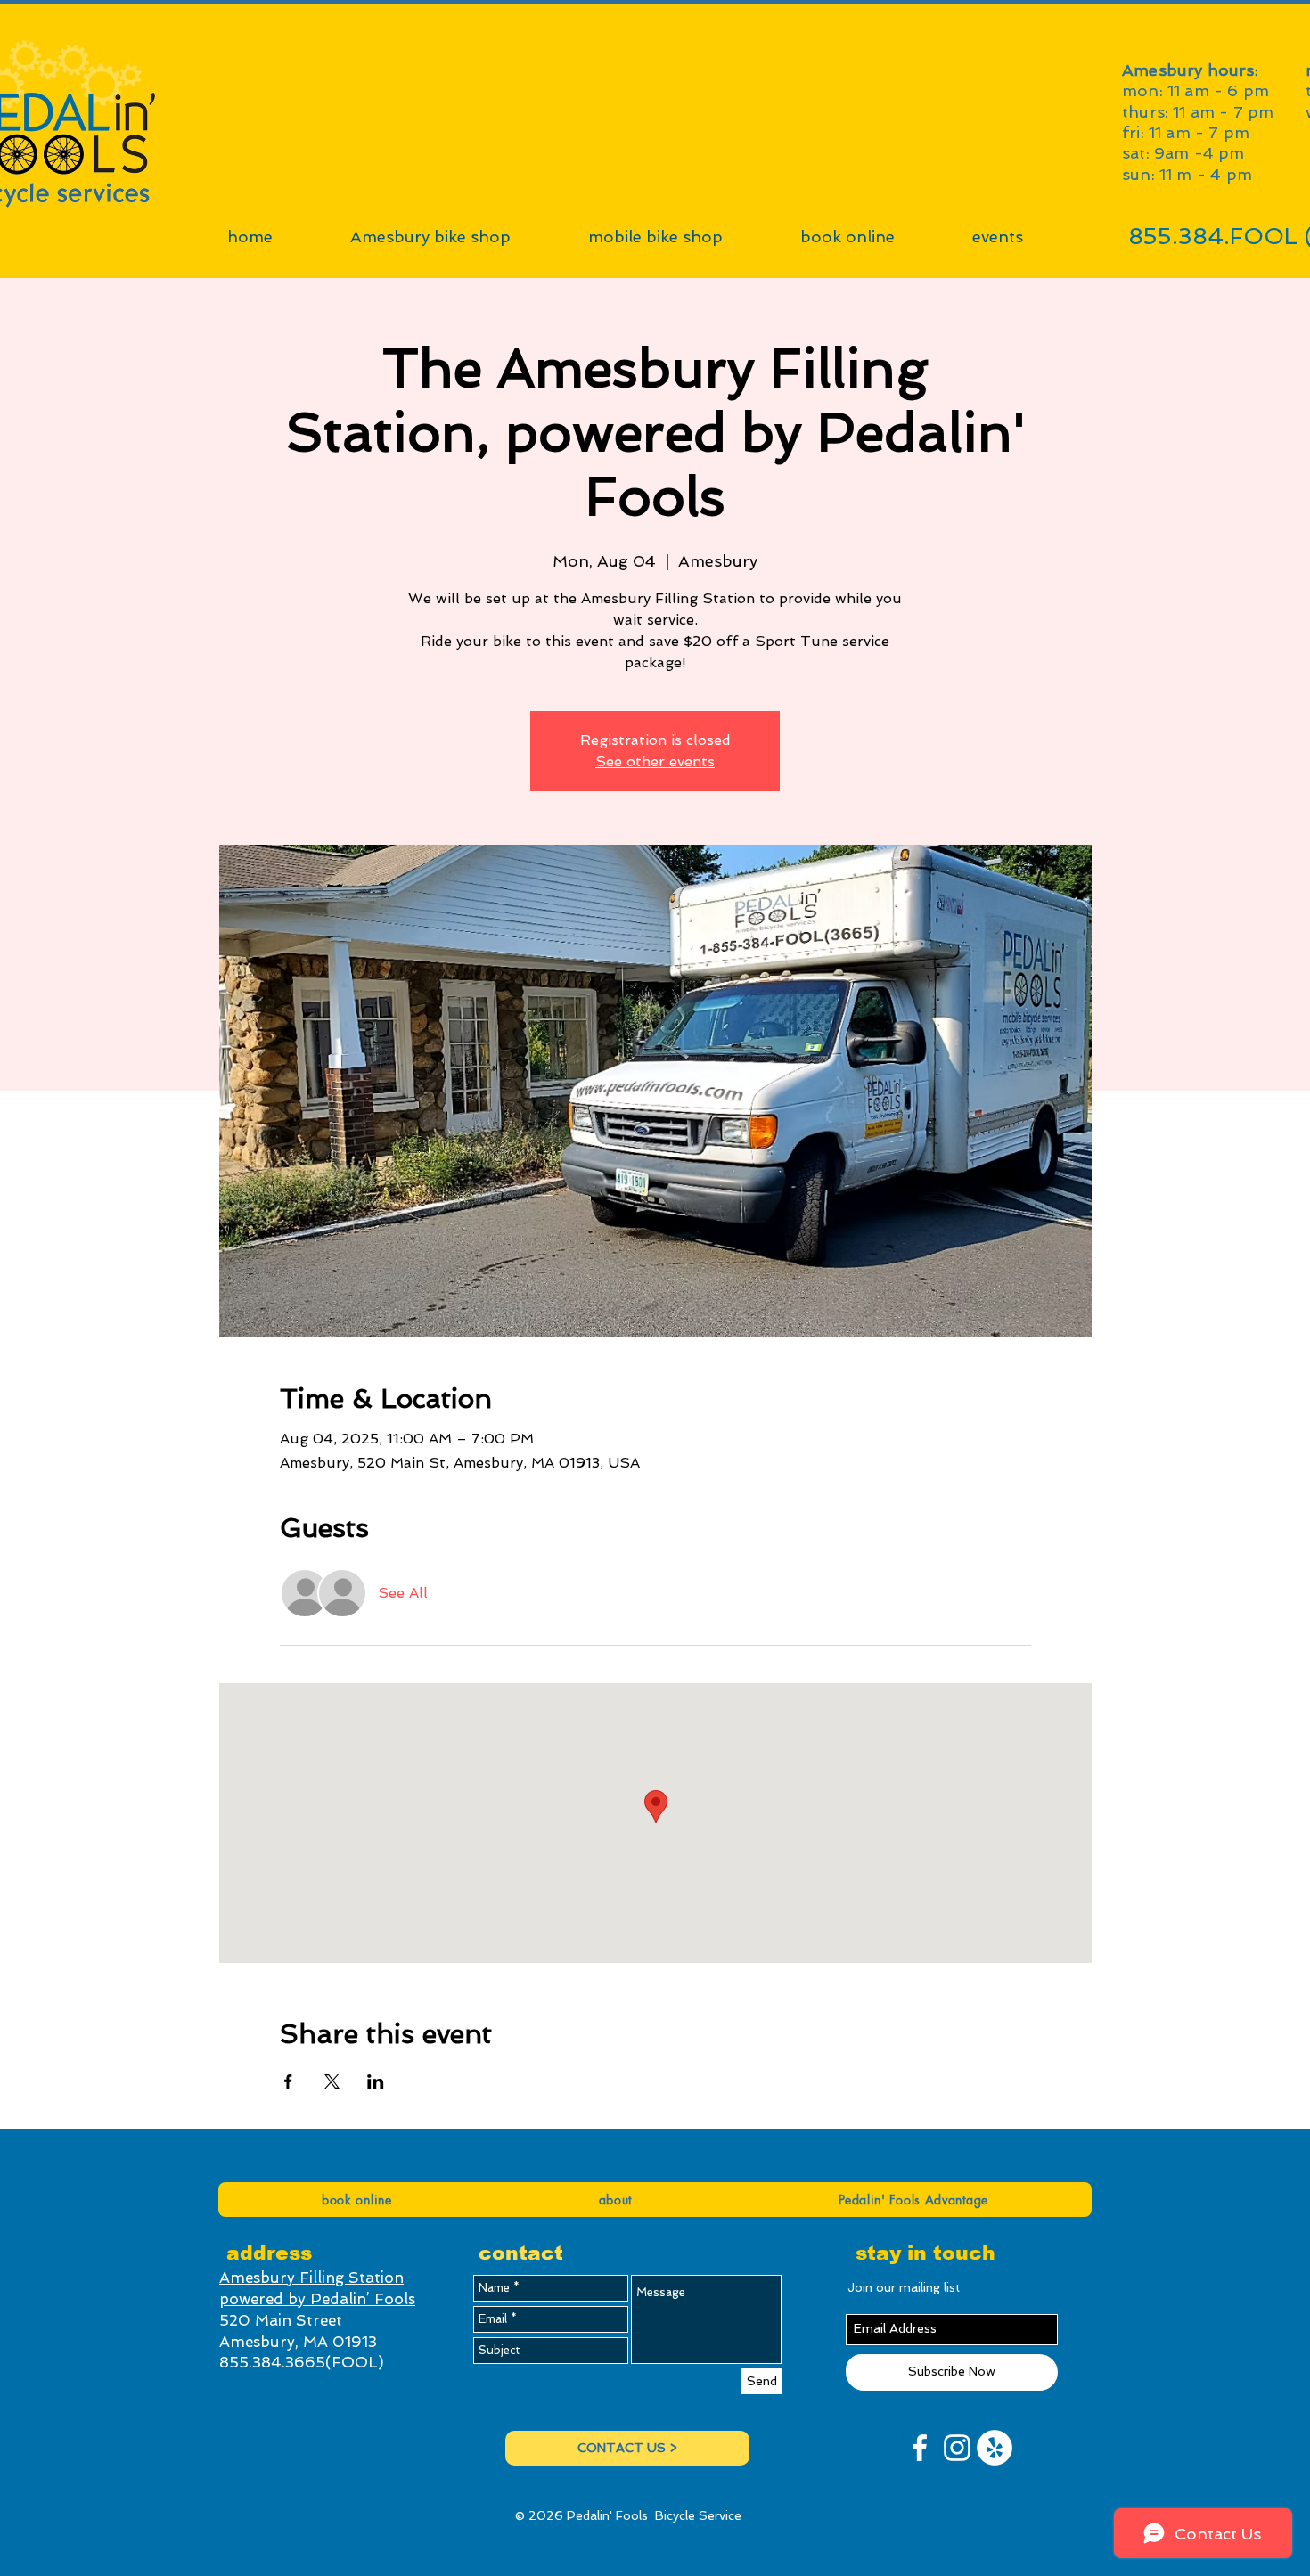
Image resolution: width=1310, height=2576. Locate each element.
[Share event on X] (332, 2081)
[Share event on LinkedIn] (376, 2081)
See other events (655, 761)
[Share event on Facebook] (288, 2081)
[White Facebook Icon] (920, 2448)
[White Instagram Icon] (957, 2448)
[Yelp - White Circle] (995, 2448)
